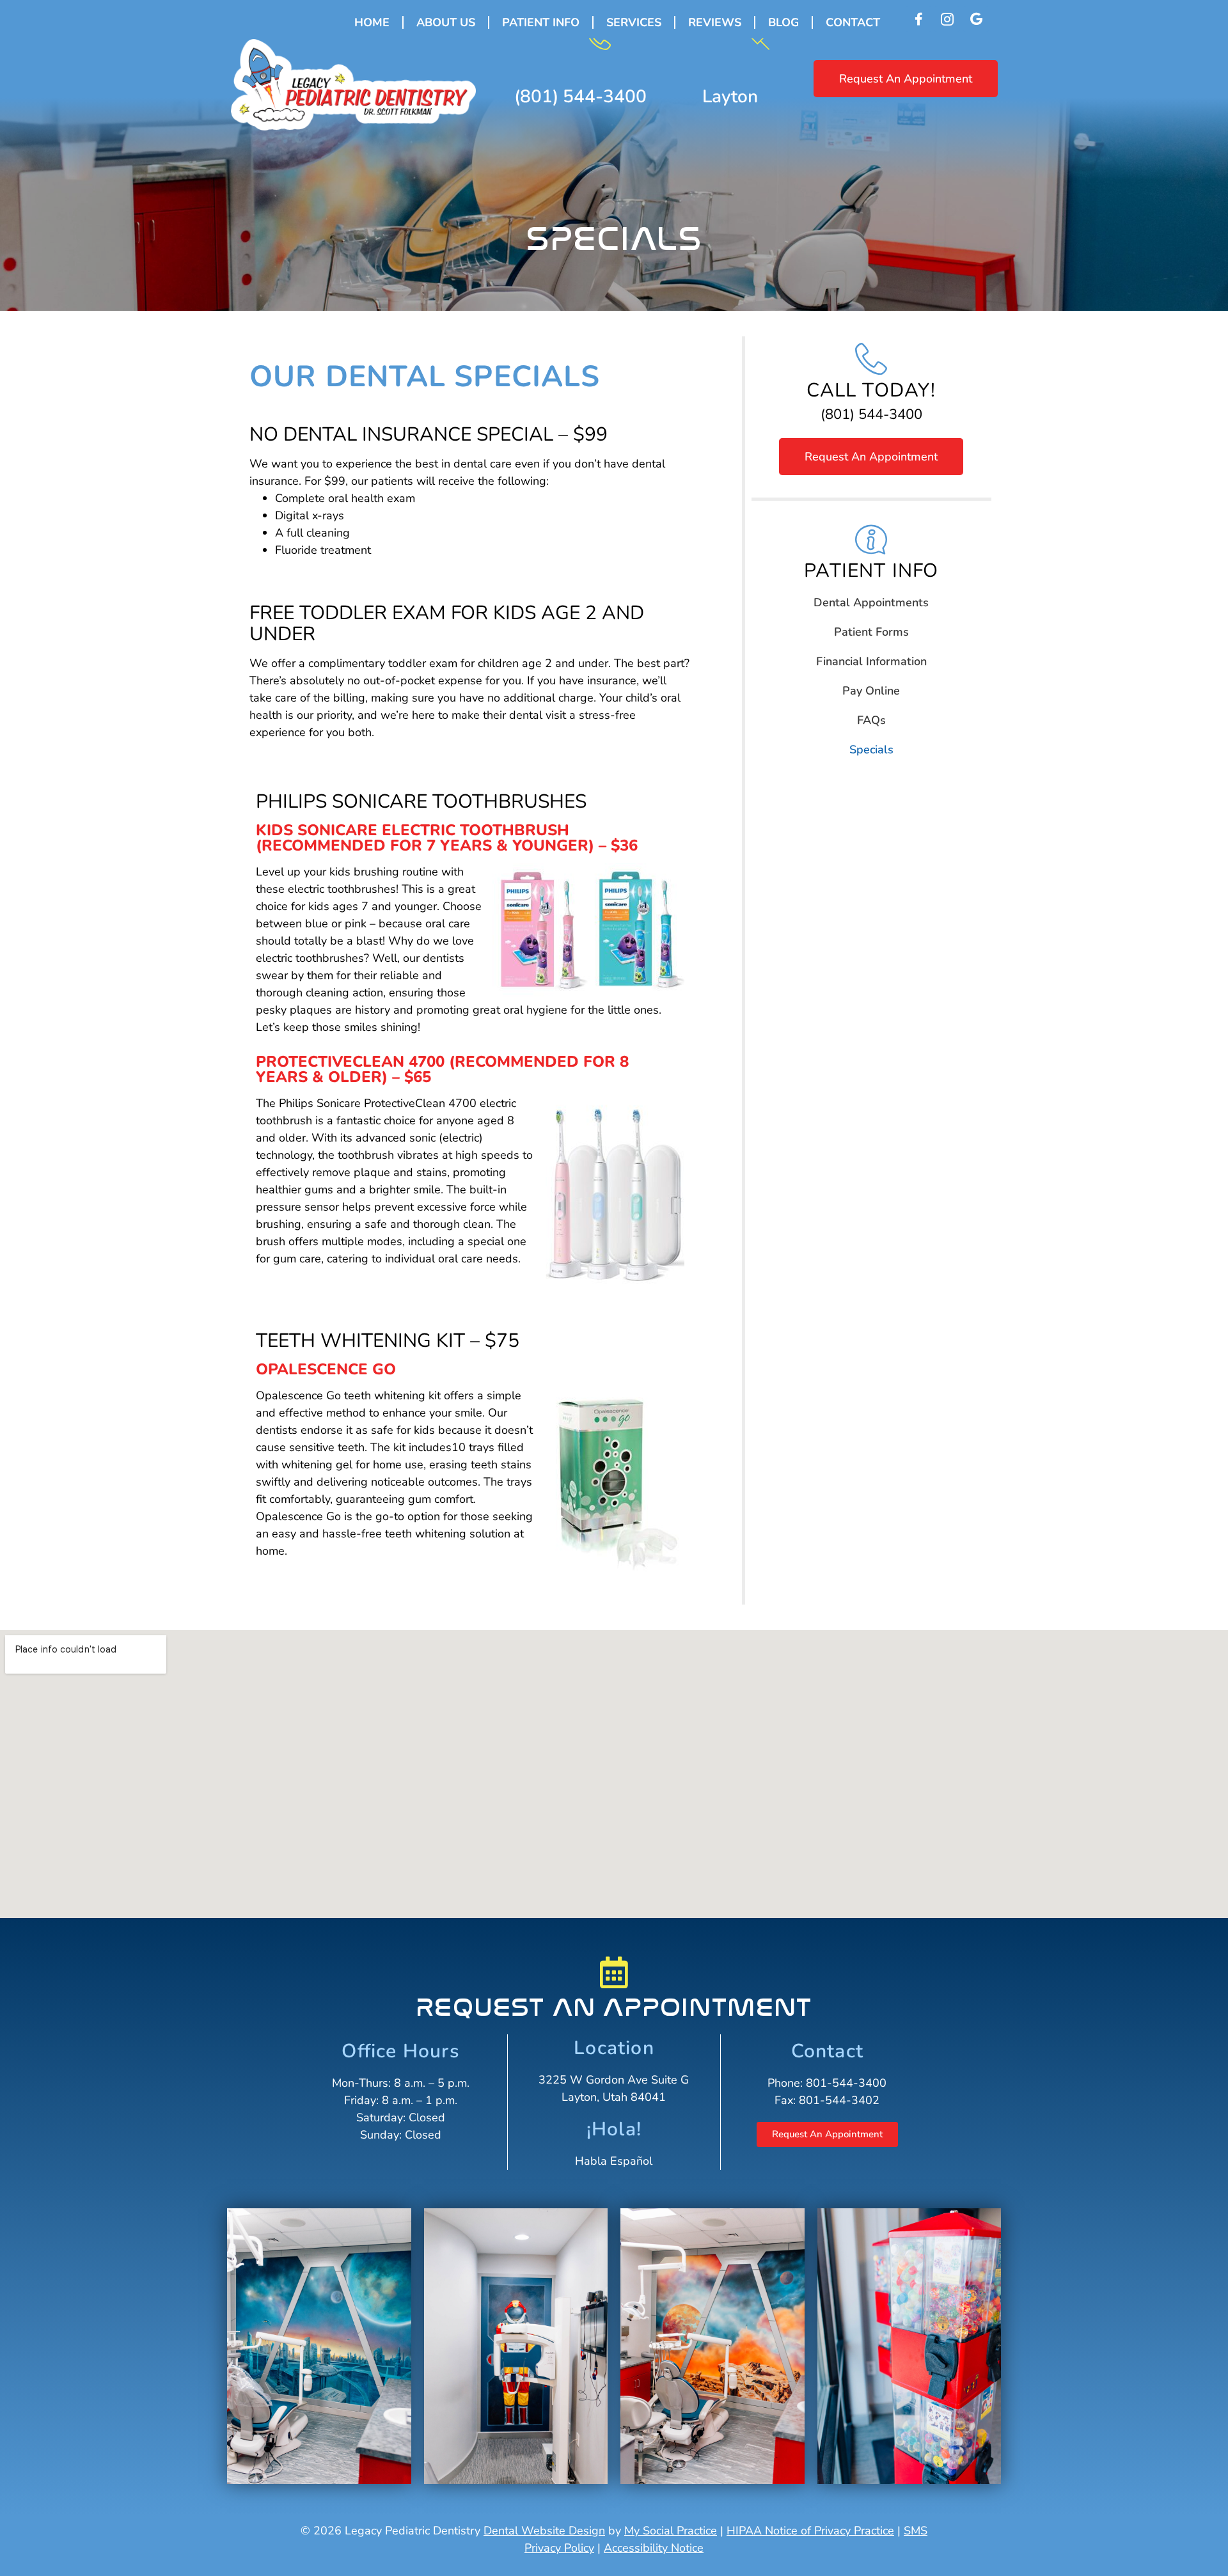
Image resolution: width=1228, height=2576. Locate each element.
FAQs (871, 720)
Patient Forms (871, 632)
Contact (853, 22)
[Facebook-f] (918, 19)
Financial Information (871, 661)
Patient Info (541, 22)
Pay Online (871, 691)
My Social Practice (671, 2531)
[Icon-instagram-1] (947, 19)
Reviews (715, 22)
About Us (446, 22)
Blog (783, 22)
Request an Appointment (614, 2007)
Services (634, 22)
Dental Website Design (544, 2531)
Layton (730, 97)
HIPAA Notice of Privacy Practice (810, 2531)
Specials (871, 750)
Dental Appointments (871, 602)
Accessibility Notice (654, 2548)
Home (372, 22)
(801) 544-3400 (580, 97)
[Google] (976, 19)
